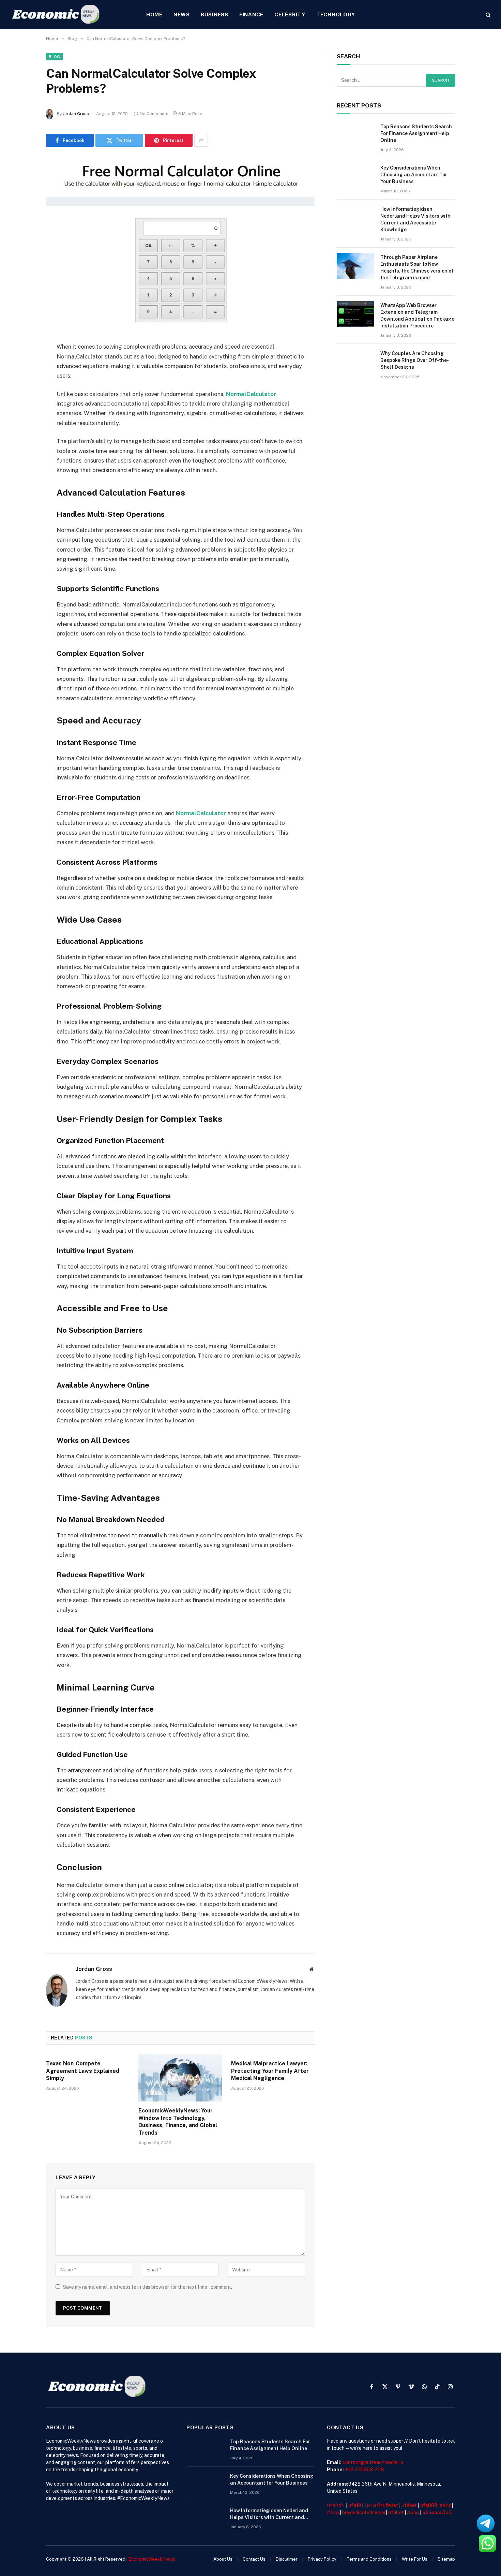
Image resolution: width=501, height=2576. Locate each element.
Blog (54, 57)
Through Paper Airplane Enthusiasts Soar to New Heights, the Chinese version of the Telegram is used (417, 267)
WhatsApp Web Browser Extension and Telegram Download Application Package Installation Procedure (417, 316)
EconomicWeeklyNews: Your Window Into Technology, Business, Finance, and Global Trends (178, 2122)
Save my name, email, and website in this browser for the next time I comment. (148, 2287)
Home (154, 14)
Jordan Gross (76, 114)
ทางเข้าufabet (382, 2505)
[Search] (488, 15)
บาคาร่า (335, 2505)
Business (215, 14)
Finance (251, 14)
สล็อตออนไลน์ (437, 2513)
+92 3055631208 (364, 2470)
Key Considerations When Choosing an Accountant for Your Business (414, 175)
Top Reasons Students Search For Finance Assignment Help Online (416, 133)
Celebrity (290, 14)
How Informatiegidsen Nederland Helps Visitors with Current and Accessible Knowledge (415, 219)
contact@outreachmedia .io (373, 2462)
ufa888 (429, 2505)
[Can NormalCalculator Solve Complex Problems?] (180, 243)
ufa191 (356, 2505)
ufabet (409, 2505)
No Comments (154, 114)
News (182, 14)
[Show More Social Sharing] (201, 140)
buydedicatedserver (364, 2513)
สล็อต (446, 2505)
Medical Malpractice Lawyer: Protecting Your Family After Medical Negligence (270, 2071)
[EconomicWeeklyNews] (56, 15)
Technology (336, 14)
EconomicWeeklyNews (152, 2559)
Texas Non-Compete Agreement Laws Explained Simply (83, 2071)
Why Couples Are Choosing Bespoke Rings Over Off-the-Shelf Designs (415, 360)
